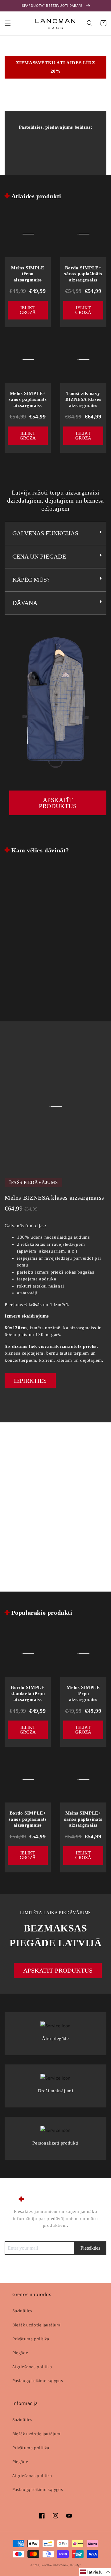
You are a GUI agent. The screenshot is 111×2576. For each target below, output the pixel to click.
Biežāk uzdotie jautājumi (37, 2325)
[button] (8, 23)
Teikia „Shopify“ (70, 2565)
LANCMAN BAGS (50, 2565)
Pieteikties (90, 2248)
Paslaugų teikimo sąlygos (38, 2381)
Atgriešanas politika (32, 2367)
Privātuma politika (31, 2339)
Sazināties (22, 2311)
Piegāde (20, 2353)
